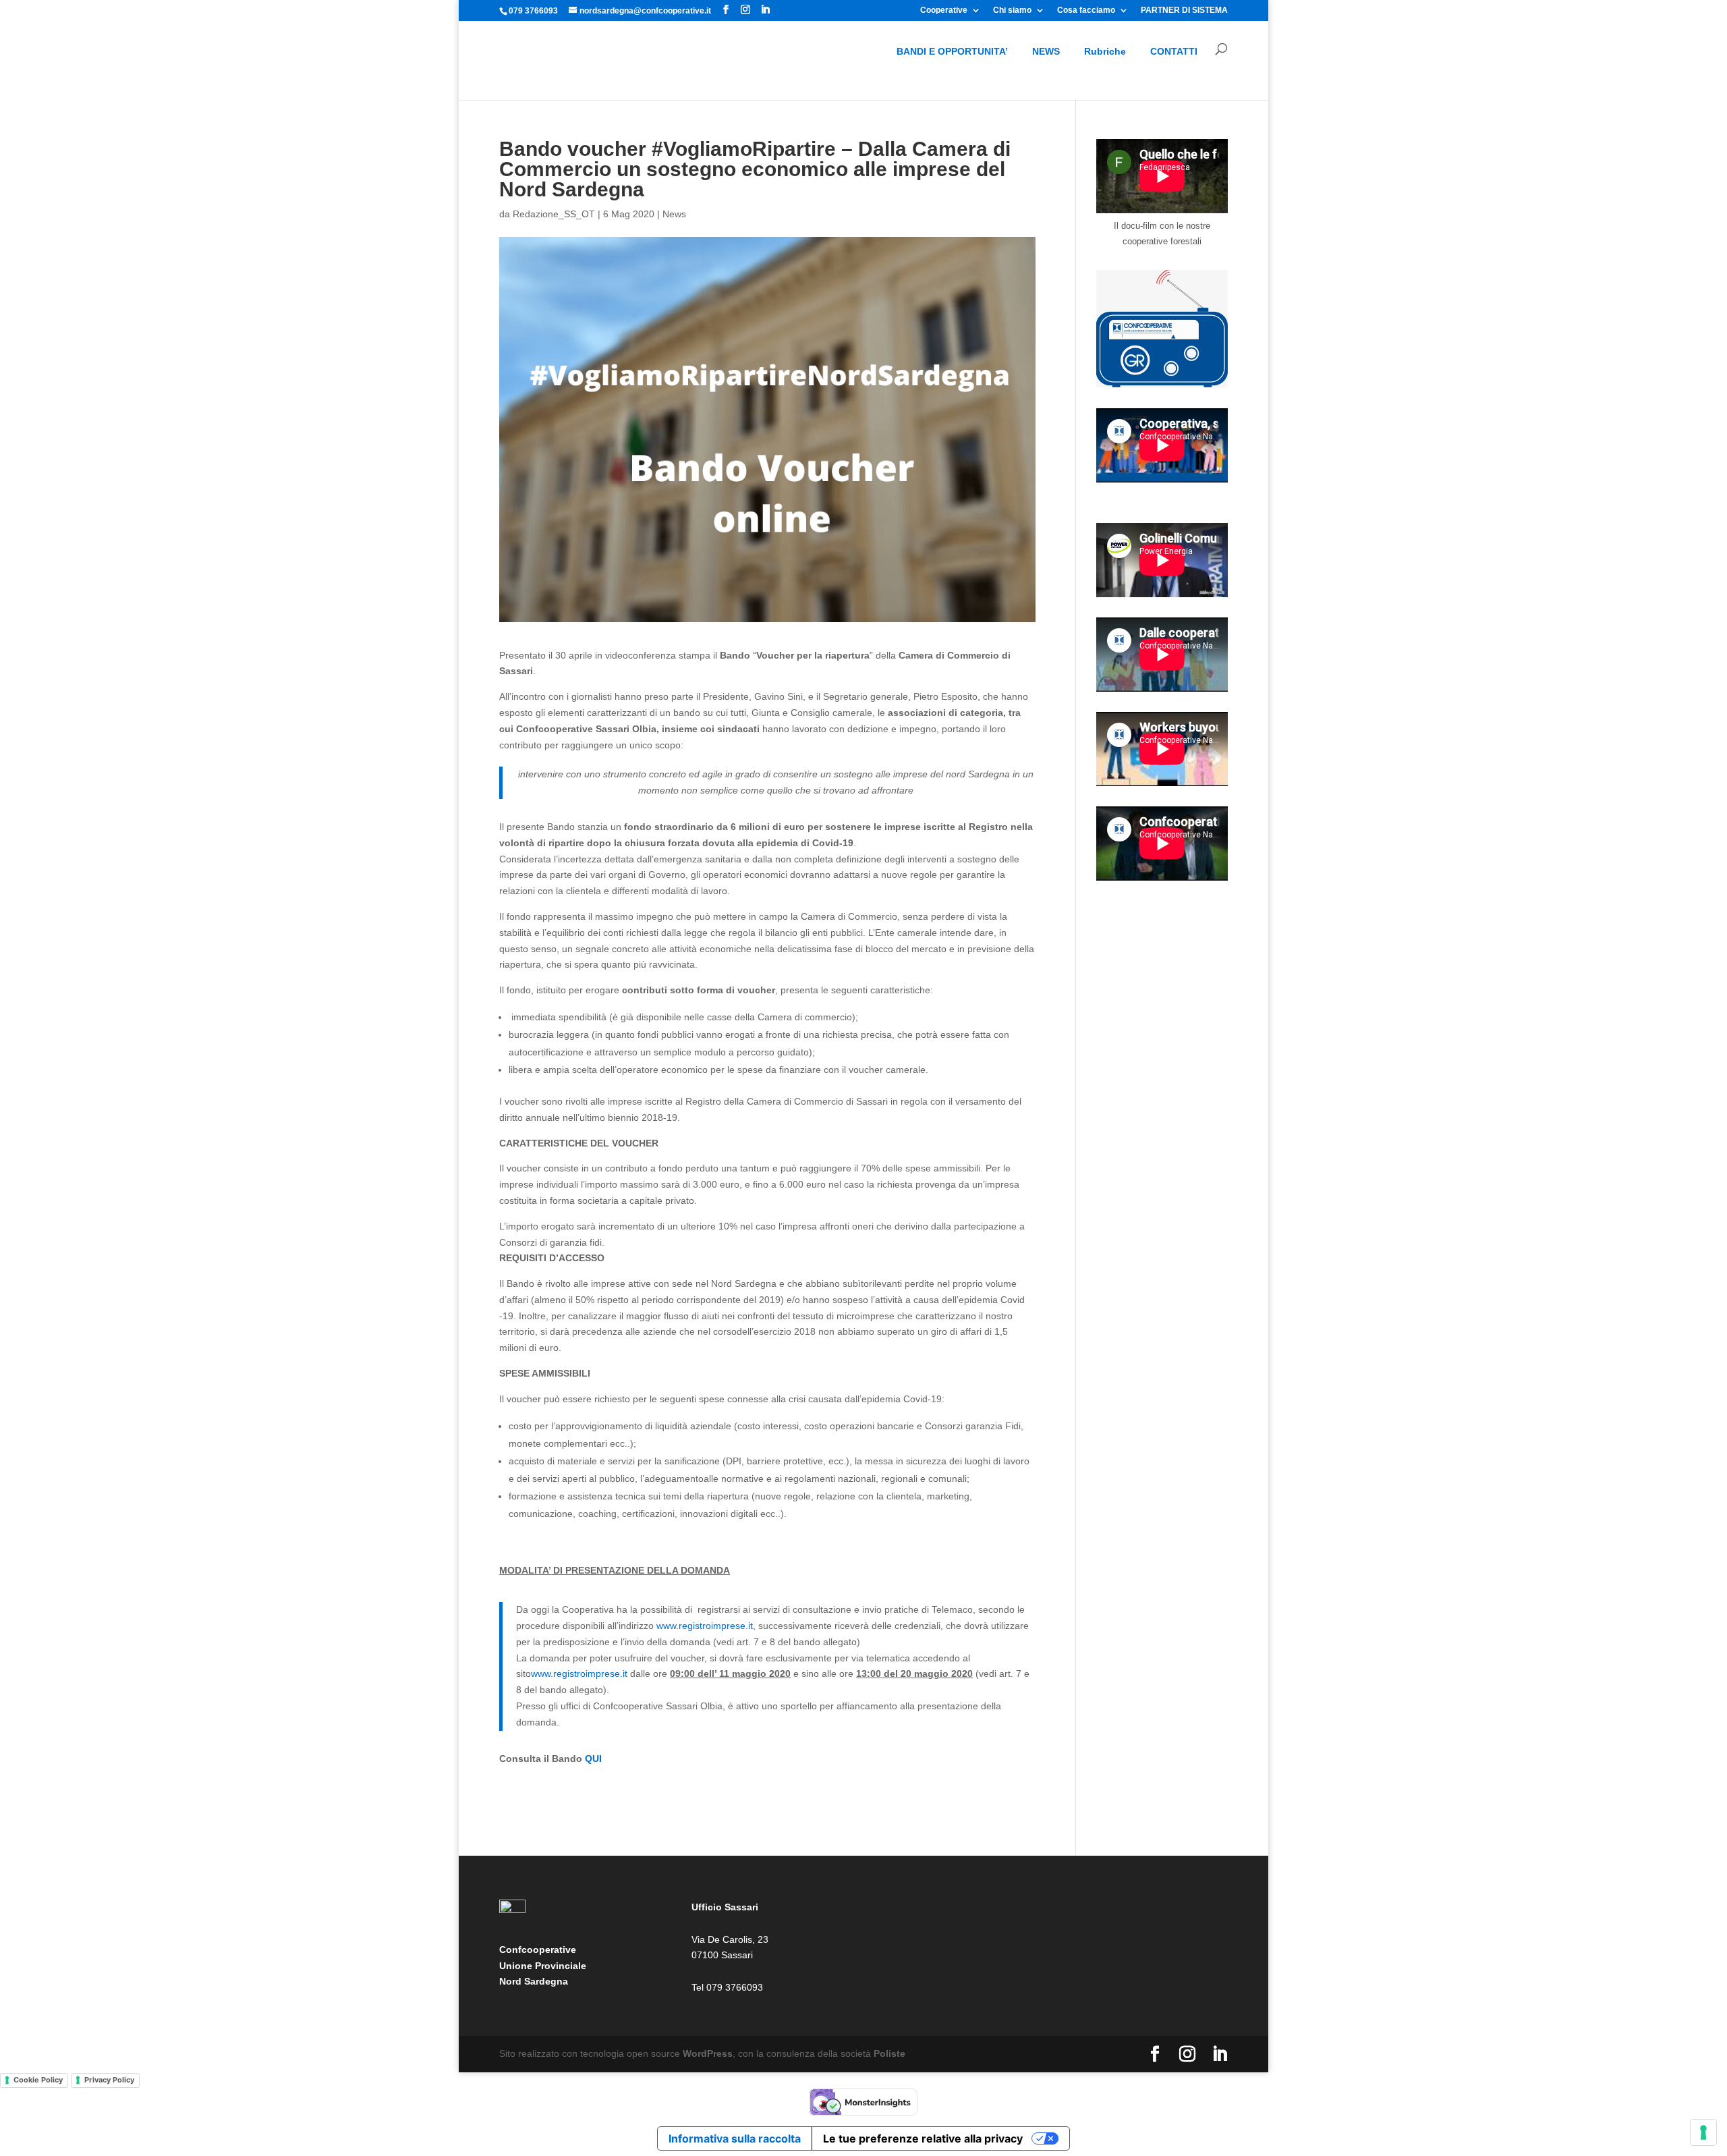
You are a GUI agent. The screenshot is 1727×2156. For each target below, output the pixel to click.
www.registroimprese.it (705, 1626)
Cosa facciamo (1086, 10)
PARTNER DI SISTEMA (1184, 10)
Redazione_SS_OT (554, 214)
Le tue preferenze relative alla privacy (923, 2138)
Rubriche (1105, 51)
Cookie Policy (38, 2080)
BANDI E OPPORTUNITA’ (952, 51)
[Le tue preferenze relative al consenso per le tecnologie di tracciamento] (1703, 2132)
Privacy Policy (109, 2080)
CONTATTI (1174, 51)
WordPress (708, 2053)
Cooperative (944, 10)
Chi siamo (1012, 10)
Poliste (889, 2053)
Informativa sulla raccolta (735, 2138)
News (674, 214)
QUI (593, 1759)
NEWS (1046, 51)
